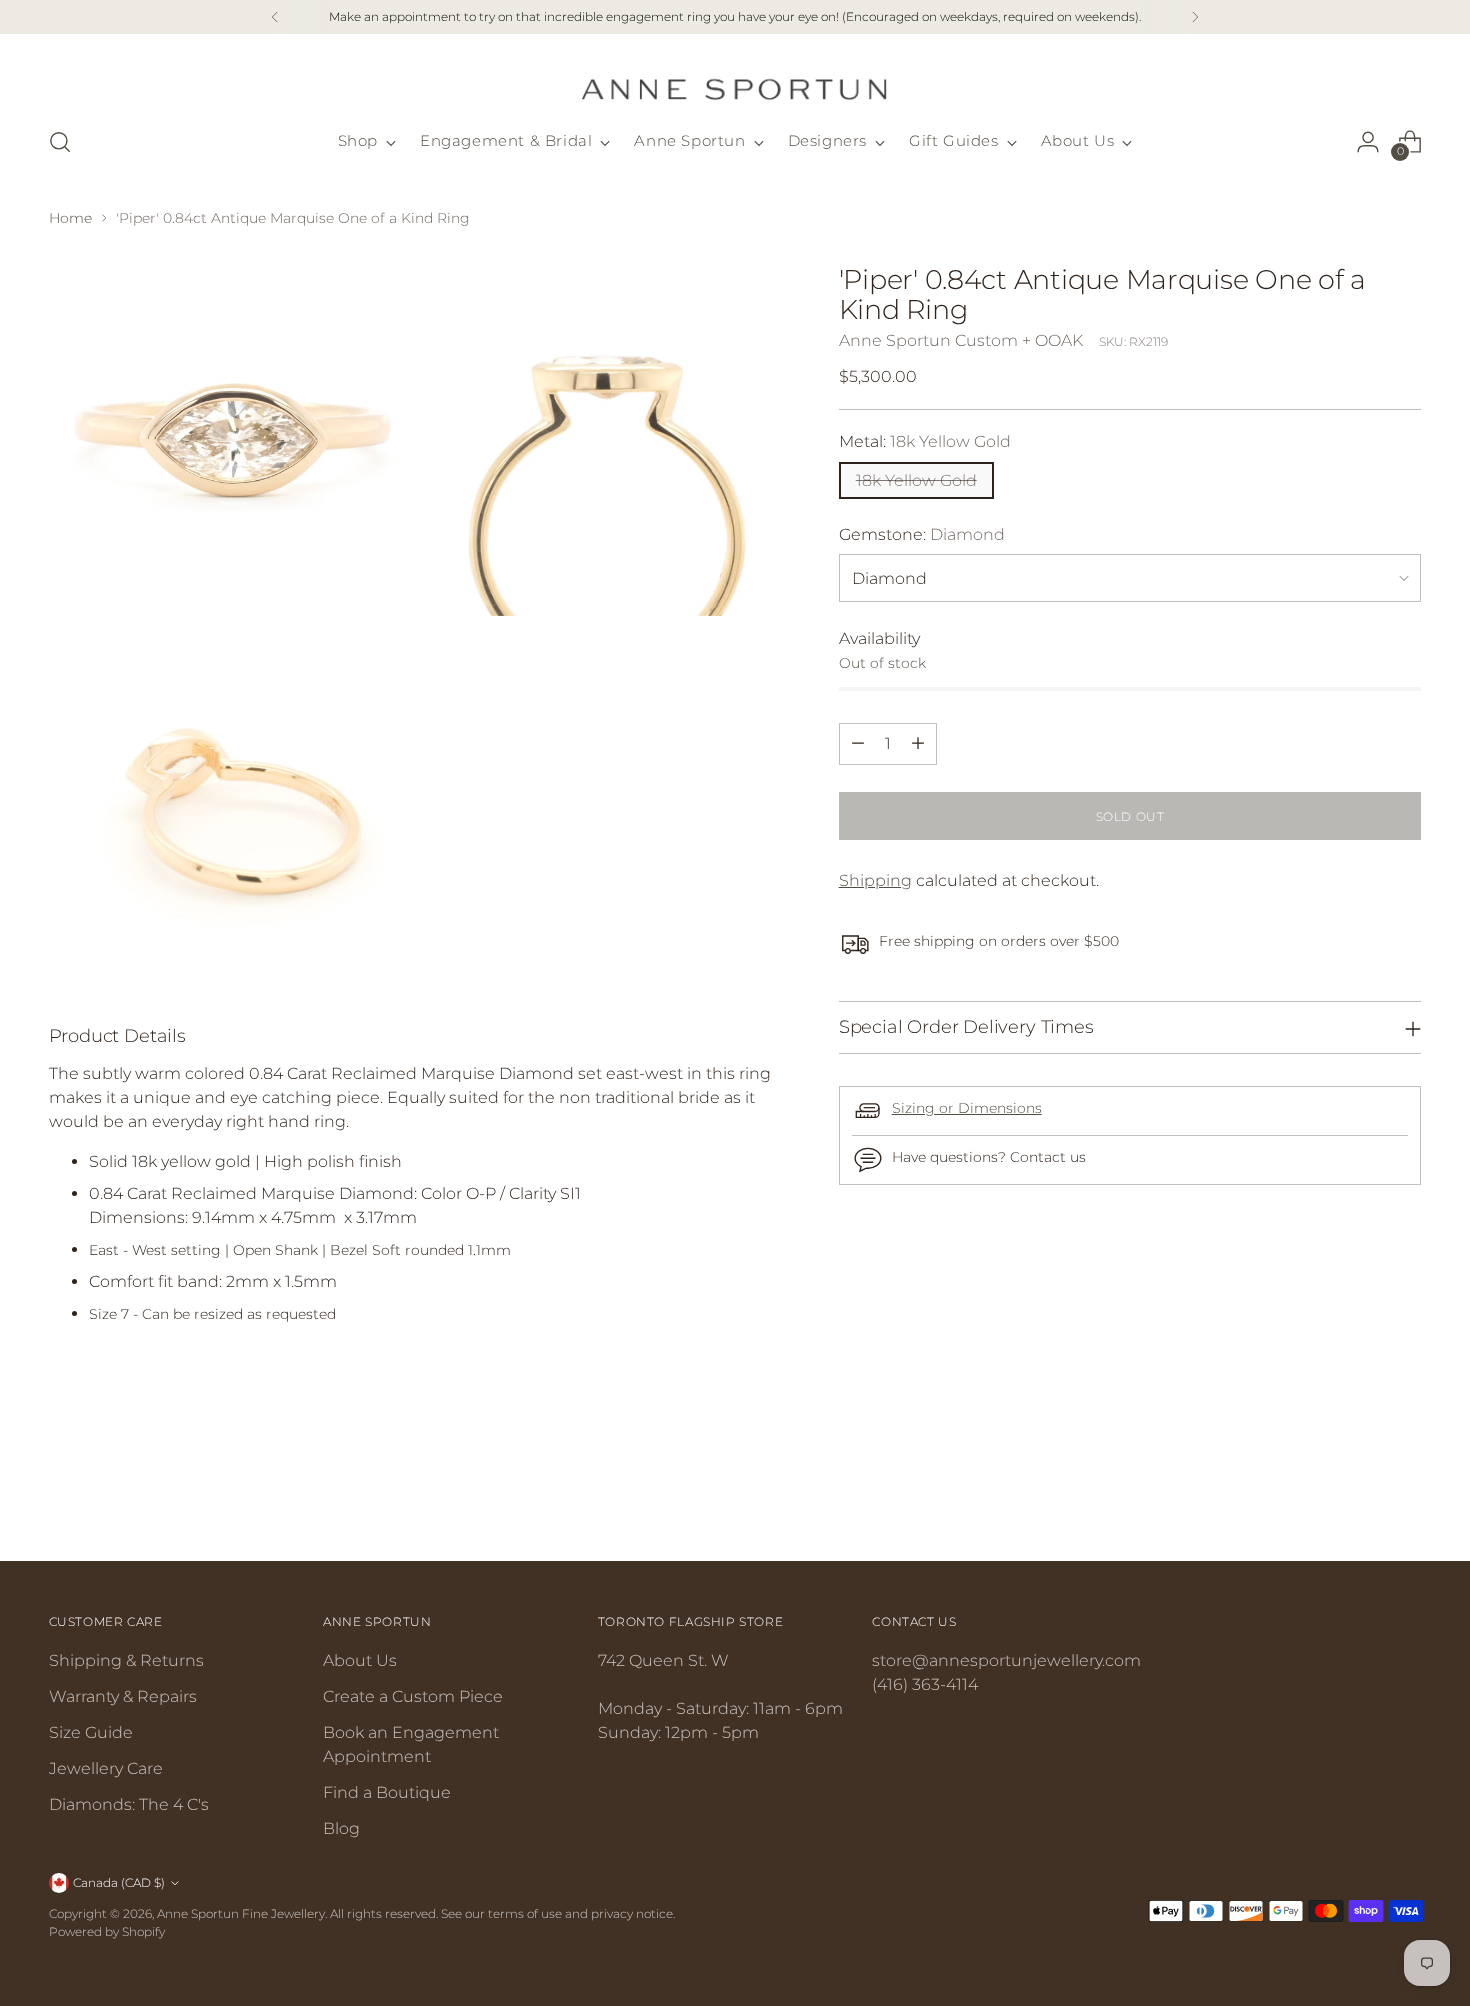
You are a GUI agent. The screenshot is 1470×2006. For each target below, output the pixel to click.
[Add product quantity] (918, 743)
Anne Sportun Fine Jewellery (241, 1913)
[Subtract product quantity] (858, 743)
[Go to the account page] (1368, 142)
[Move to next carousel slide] (1405, 1491)
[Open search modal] (60, 142)
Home (70, 218)
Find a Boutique (387, 1792)
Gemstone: (922, 533)
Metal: (925, 440)
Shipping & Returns (126, 1660)
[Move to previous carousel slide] (1359, 1492)
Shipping (875, 879)
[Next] (1195, 17)
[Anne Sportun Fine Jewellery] (735, 77)
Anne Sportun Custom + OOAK (961, 339)
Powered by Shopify (107, 1931)
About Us (360, 1660)
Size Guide (91, 1732)
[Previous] (275, 17)
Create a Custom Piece (413, 1696)
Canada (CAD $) (119, 1882)
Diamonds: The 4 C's (129, 1804)
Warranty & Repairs (123, 1696)
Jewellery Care (106, 1768)
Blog (341, 1828)
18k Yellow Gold (916, 479)
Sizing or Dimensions (967, 1108)
